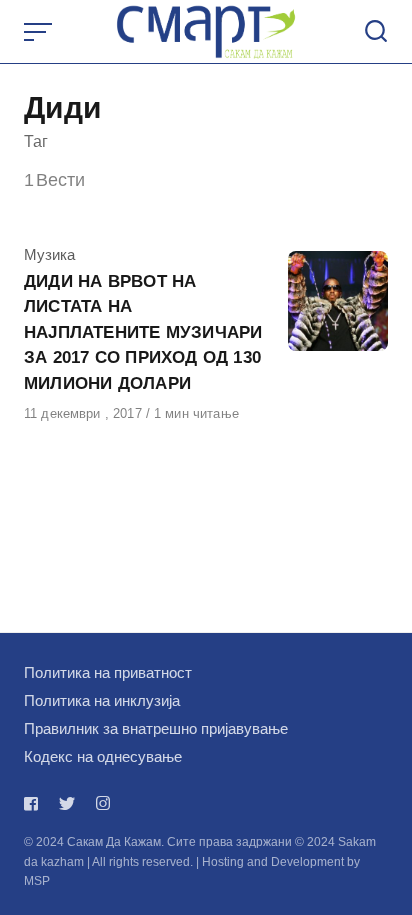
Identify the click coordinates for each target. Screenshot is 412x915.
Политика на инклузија (102, 700)
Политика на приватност (108, 672)
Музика (49, 254)
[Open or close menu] (40, 32)
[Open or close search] (376, 32)
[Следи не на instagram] (103, 803)
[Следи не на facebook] (35, 803)
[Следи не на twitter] (67, 803)
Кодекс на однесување (103, 756)
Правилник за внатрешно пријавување (156, 728)
